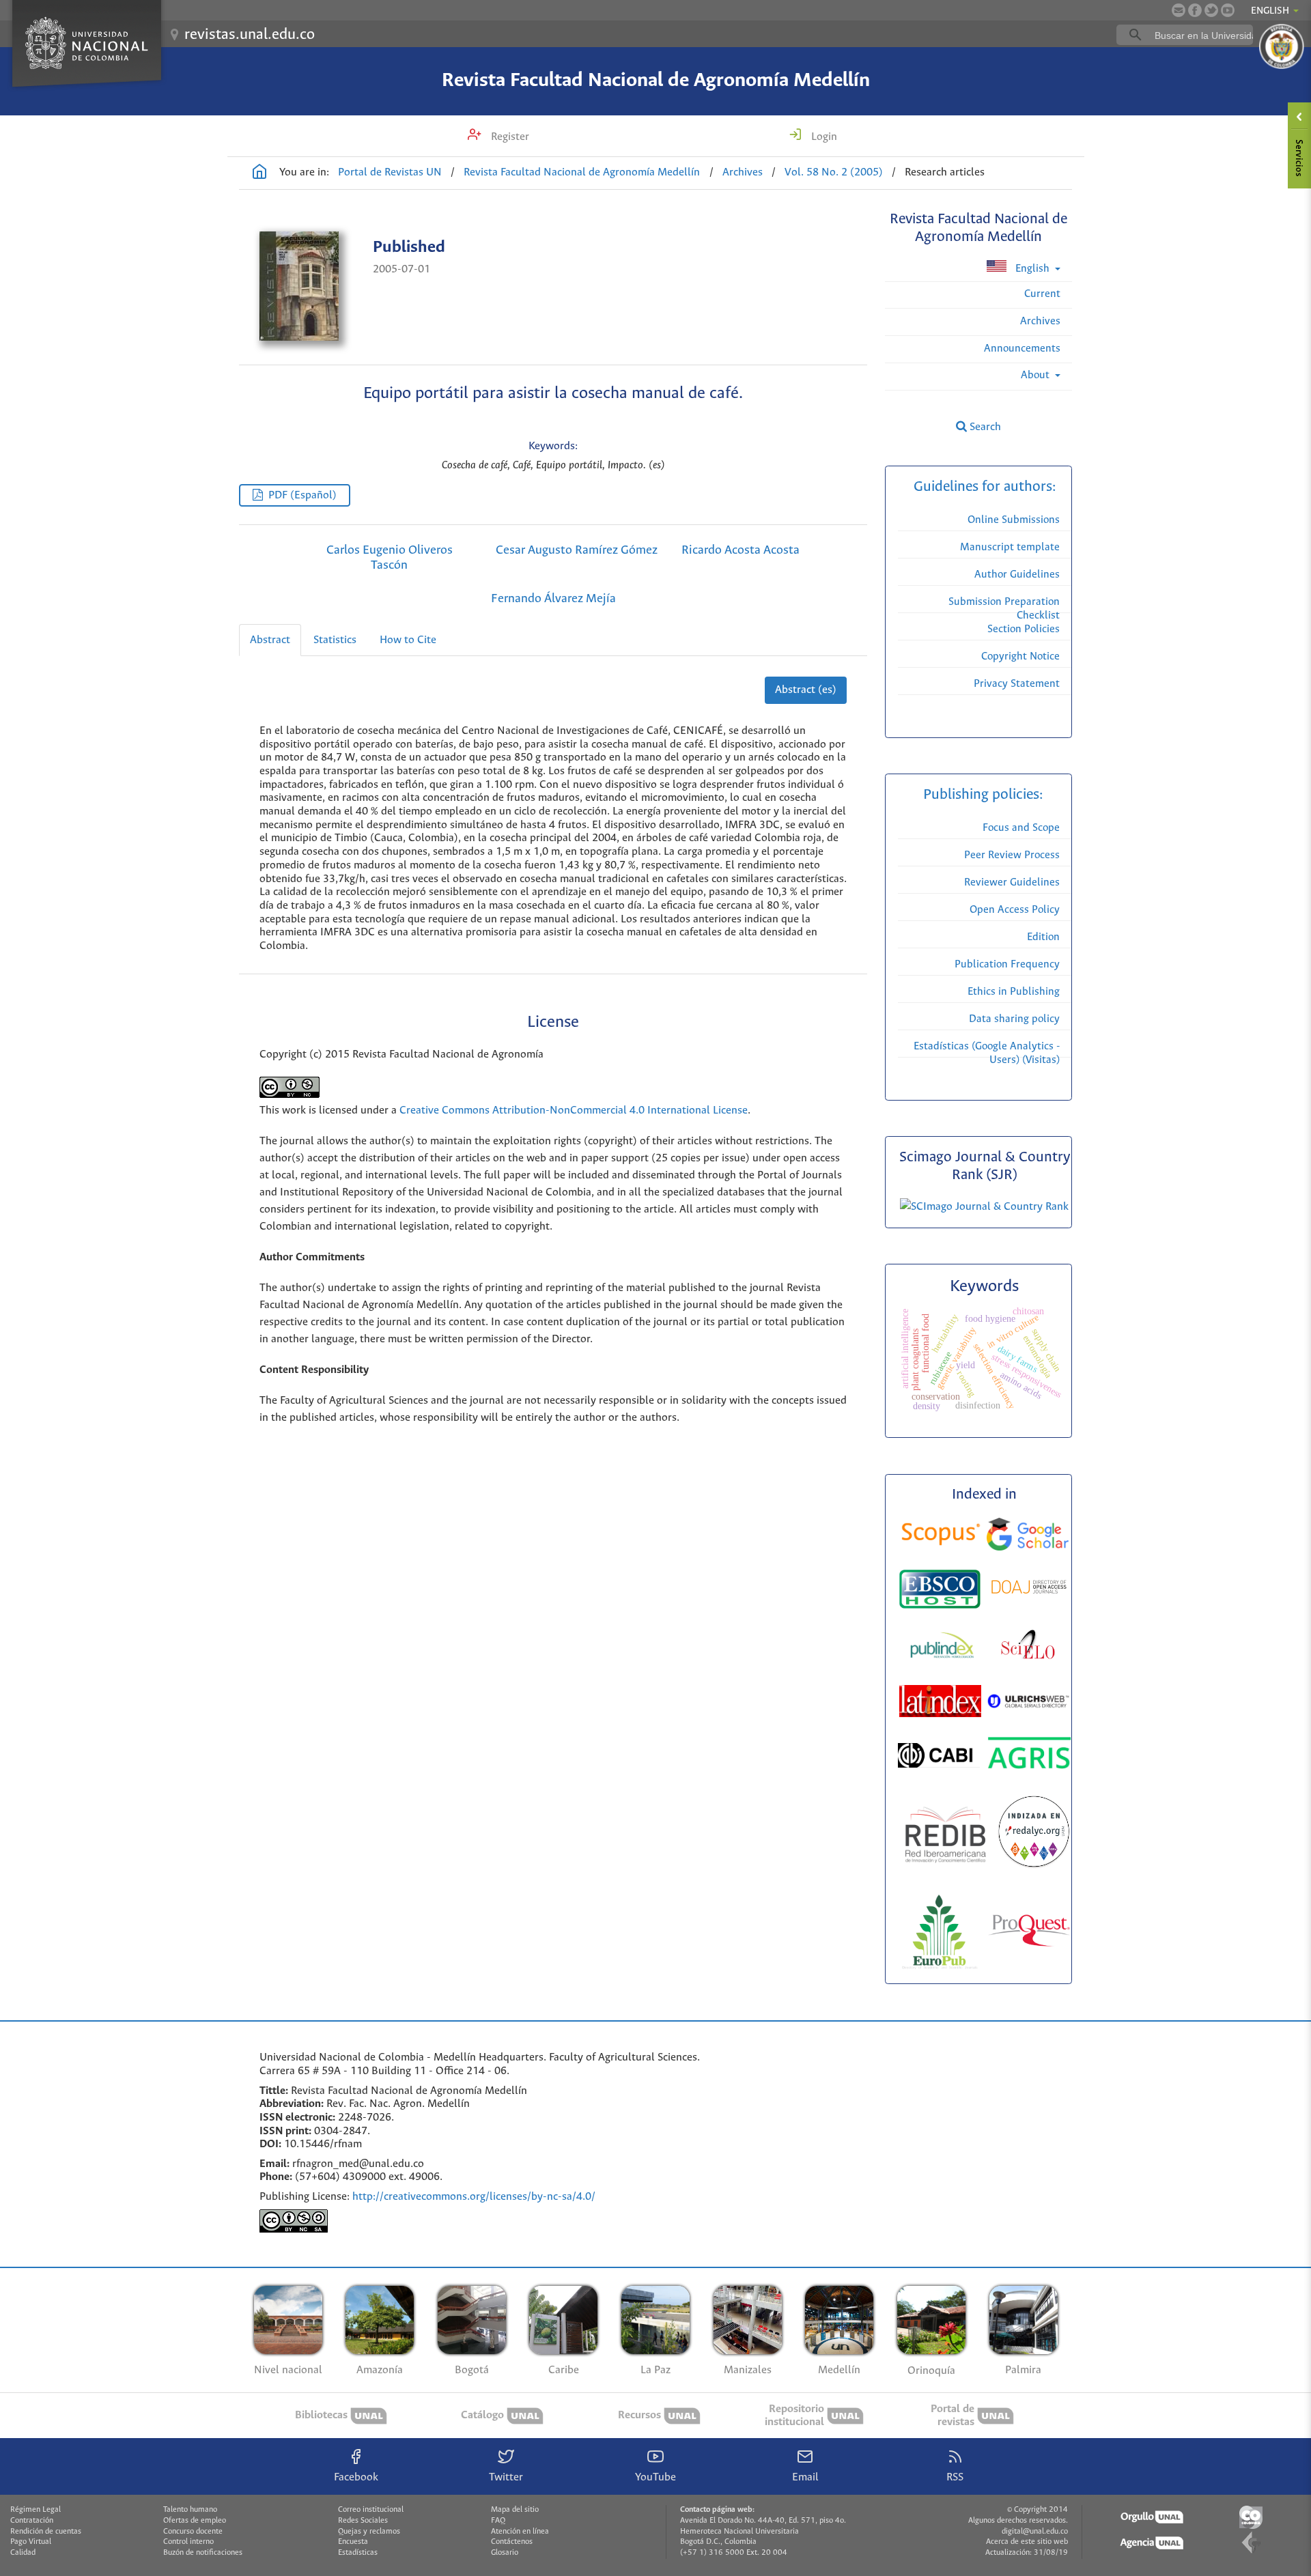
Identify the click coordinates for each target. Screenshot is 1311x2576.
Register (509, 137)
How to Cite (408, 640)
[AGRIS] (1029, 1755)
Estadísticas (358, 2553)
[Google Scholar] (1028, 1537)
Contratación (32, 2521)
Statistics (335, 640)
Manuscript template (1010, 547)
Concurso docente (193, 2532)
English (1032, 269)
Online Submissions (1014, 520)
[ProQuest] (1029, 1933)
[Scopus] (941, 1537)
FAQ (498, 2521)
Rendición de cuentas (46, 2532)
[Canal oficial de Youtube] (1228, 10)
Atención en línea (520, 2532)
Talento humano (190, 2510)
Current (1042, 294)
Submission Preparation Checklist (1004, 609)
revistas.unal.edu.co (250, 35)
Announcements (1022, 349)
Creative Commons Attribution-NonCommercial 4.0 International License (574, 1110)
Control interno (188, 2542)
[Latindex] (942, 1704)
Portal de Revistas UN (390, 172)
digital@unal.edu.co (1035, 2532)
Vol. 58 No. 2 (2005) (834, 172)
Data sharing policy (1014, 1019)
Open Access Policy (1015, 910)
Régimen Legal (36, 2510)
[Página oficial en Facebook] (1195, 10)
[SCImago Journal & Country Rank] (984, 1207)
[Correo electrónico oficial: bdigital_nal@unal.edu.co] (1179, 10)
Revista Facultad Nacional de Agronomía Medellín (656, 81)
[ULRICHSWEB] (1028, 1703)
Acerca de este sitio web (1027, 2542)
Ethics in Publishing (1014, 992)
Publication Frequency (1007, 964)
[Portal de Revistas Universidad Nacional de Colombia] (259, 173)
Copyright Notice (1020, 656)
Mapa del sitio (515, 2510)
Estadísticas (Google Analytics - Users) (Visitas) (987, 1053)
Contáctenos (512, 2542)
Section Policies (1024, 629)
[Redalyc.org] (1034, 1835)
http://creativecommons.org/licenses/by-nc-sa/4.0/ (474, 2197)
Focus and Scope (1021, 828)
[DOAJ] (1029, 1589)
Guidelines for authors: (985, 487)
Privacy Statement (1017, 684)
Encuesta (353, 2542)
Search (984, 427)
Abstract (270, 640)
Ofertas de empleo (195, 2521)
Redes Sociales (363, 2521)
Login (823, 137)
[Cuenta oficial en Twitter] (1211, 10)
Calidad (23, 2553)
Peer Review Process (1012, 855)
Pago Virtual (31, 2542)
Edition (1043, 937)
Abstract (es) (806, 690)
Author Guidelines (1017, 575)
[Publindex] (941, 1647)
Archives (743, 172)
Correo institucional (371, 2510)
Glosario (505, 2553)
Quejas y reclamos (369, 2532)
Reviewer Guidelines (1012, 882)
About (1037, 375)
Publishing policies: (985, 795)
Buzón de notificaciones (203, 2553)
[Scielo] (1028, 1647)
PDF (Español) (302, 495)
